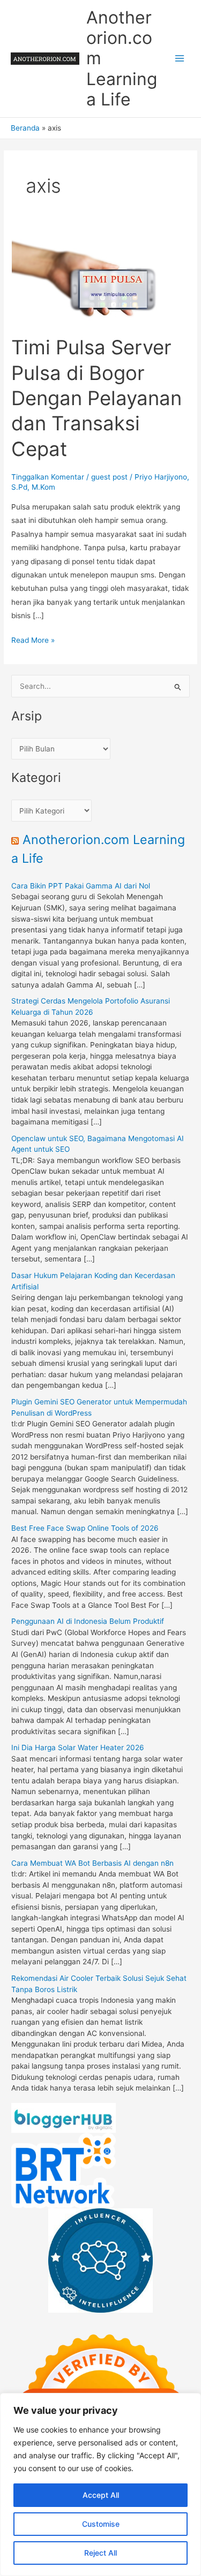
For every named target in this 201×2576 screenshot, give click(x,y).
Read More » (33, 641)
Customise (101, 2524)
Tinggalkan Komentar (48, 477)
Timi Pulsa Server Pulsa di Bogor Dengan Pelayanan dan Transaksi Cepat (96, 398)
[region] (100, 2484)
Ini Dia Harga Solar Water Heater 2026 (78, 1747)
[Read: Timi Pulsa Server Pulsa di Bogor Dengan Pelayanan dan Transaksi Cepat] (100, 279)
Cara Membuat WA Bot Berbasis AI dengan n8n (92, 1863)
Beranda (25, 128)
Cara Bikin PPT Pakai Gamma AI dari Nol (81, 886)
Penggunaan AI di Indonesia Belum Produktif (88, 1621)
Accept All (101, 2495)
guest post (109, 477)
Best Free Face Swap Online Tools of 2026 (85, 1528)
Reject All (100, 2553)
